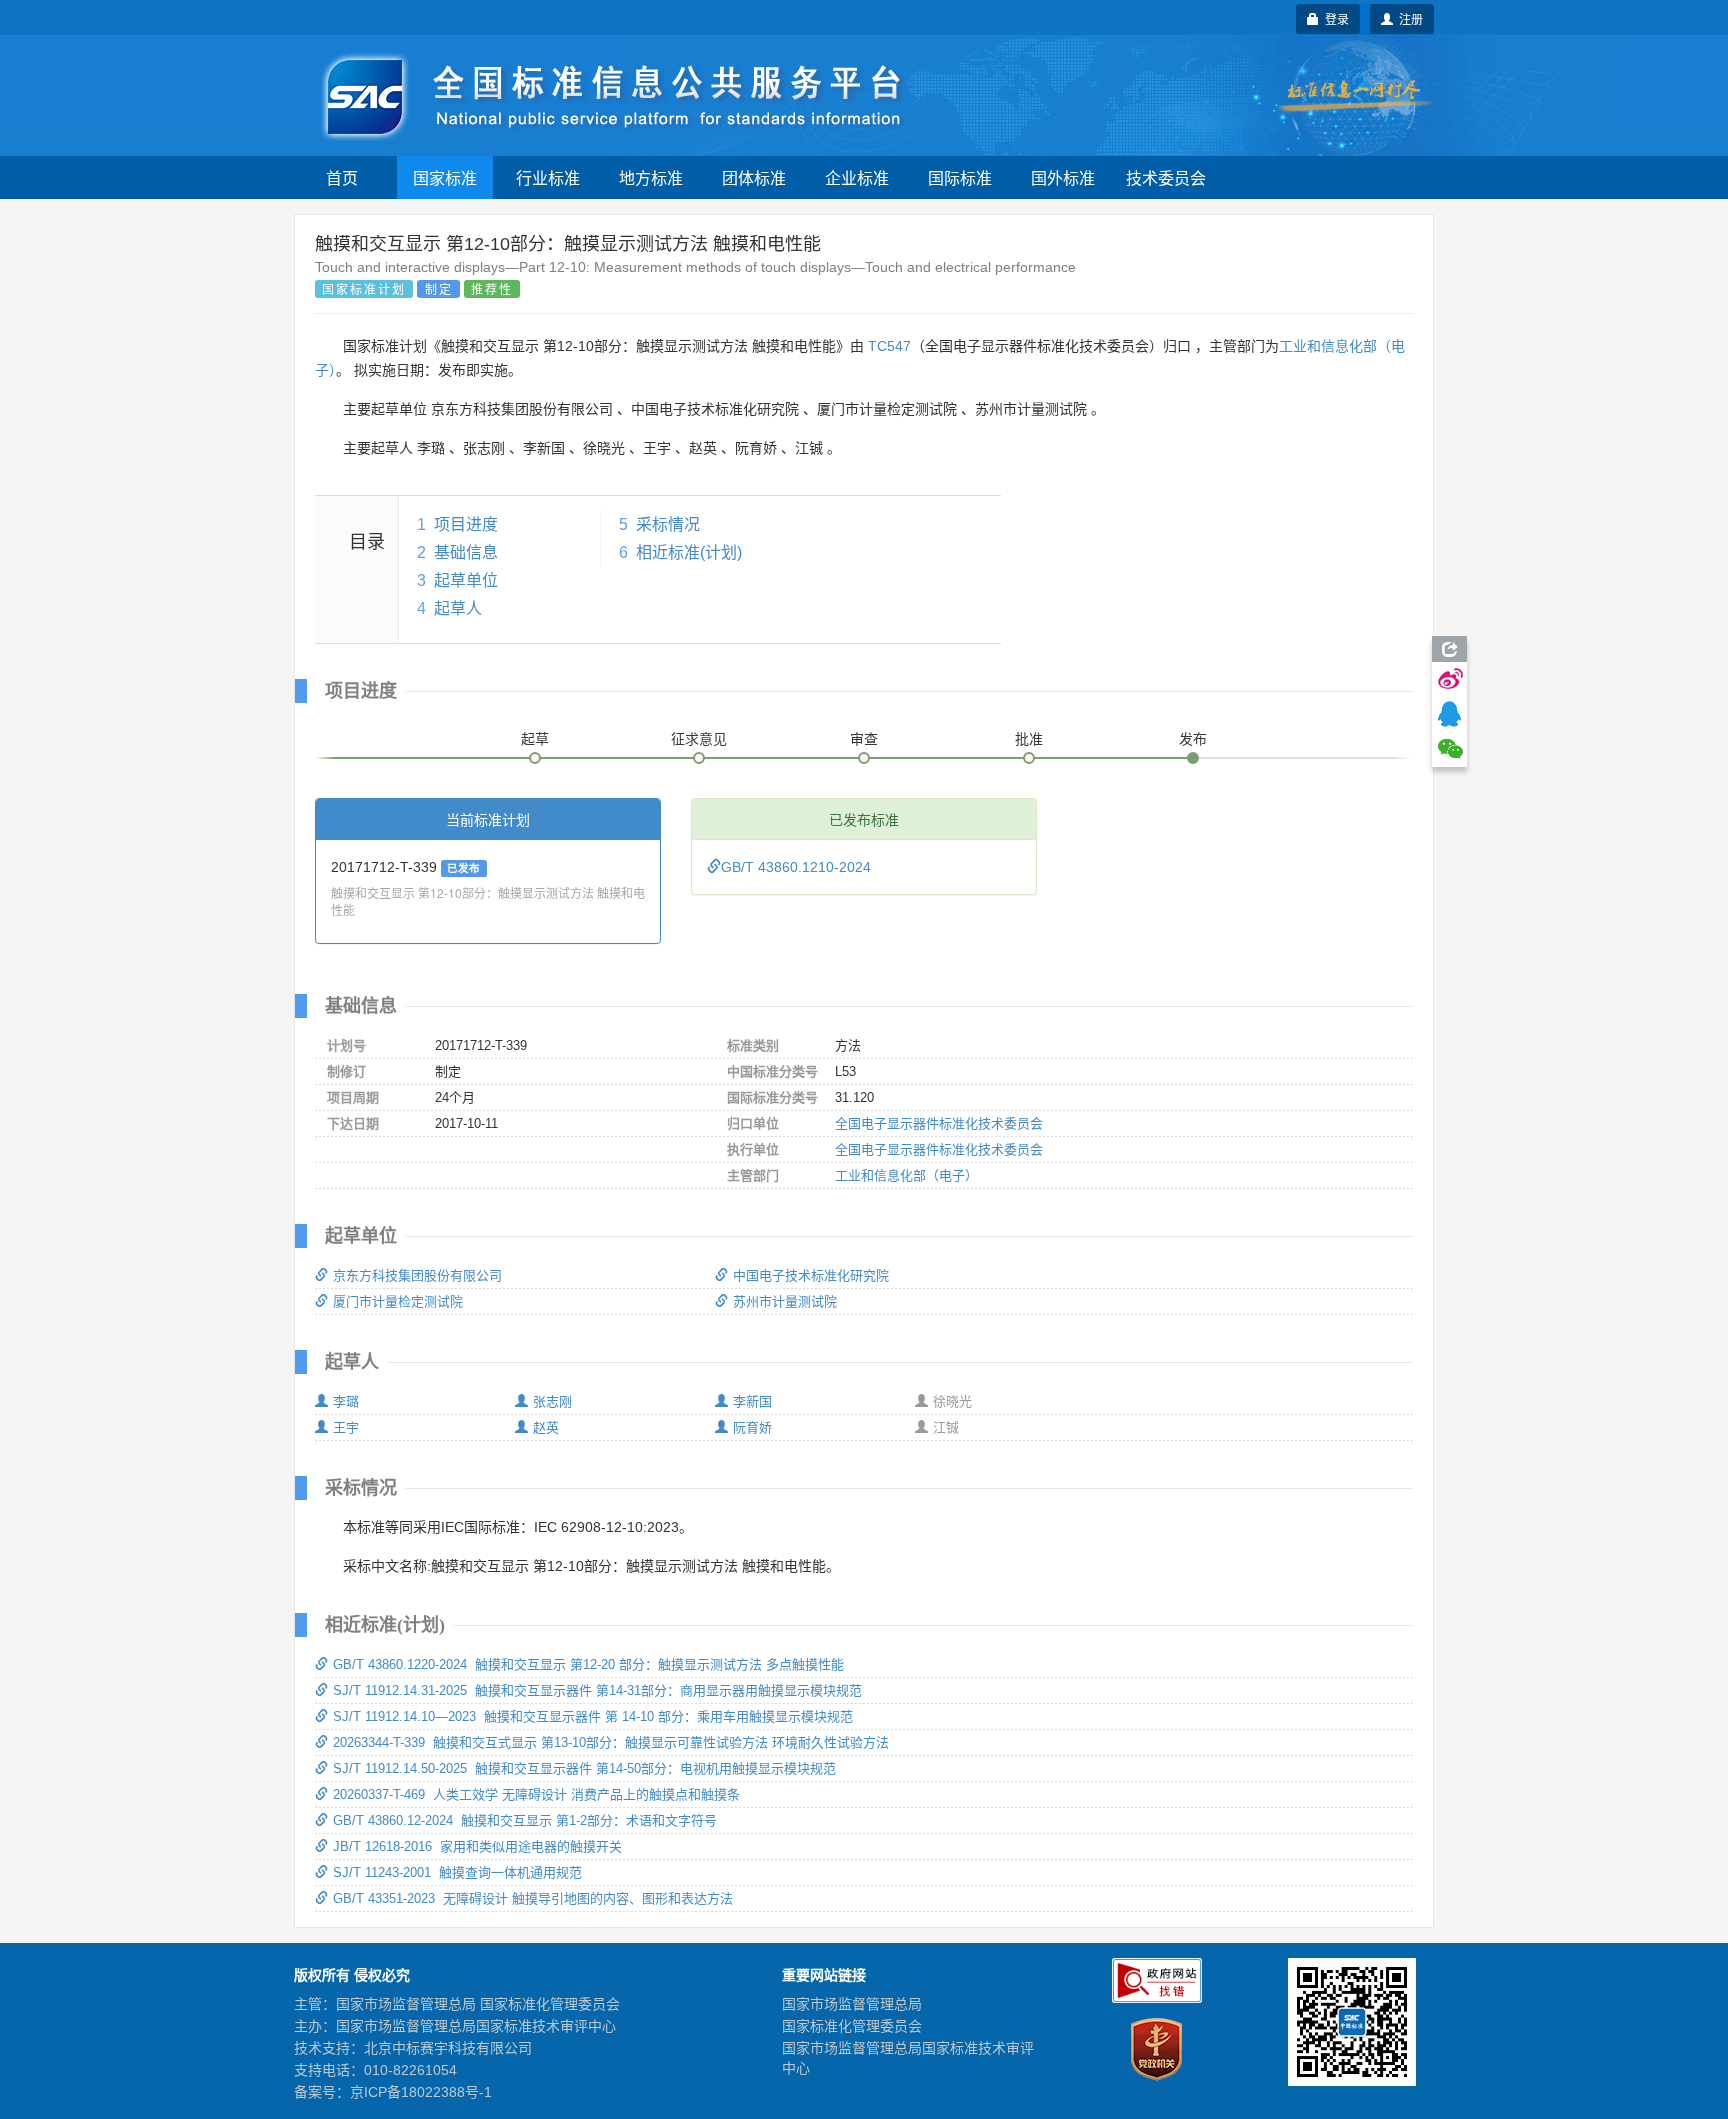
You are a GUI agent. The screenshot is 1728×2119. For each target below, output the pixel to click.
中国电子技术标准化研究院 (811, 1275)
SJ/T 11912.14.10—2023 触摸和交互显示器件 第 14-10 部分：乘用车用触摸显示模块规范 (593, 1716)
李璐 (346, 1401)
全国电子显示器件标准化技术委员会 (939, 1123)
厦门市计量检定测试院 (398, 1301)
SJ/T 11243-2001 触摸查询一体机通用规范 (457, 1872)
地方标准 (651, 177)
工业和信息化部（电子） (906, 1175)
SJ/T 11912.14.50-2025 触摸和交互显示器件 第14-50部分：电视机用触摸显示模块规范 (584, 1768)
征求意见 (699, 739)
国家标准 (445, 177)
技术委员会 (1166, 177)
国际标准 (960, 177)
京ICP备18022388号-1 (421, 2092)
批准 (1029, 739)
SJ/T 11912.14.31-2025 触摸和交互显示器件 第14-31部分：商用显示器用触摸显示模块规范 (597, 1690)
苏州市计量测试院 (785, 1301)
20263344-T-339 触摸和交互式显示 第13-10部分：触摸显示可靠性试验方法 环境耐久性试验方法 (611, 1742)
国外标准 (1063, 177)
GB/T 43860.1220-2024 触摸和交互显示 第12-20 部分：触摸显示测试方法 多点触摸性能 (588, 1664)
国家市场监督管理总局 (852, 2004)
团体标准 (754, 177)
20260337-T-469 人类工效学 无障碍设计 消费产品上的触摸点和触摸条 (536, 1794)
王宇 (346, 1427)
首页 (342, 177)
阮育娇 (752, 1427)
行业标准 (548, 177)
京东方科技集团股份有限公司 (417, 1275)
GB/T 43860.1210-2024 (796, 867)
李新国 (752, 1401)
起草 (535, 739)
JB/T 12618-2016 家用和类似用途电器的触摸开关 (477, 1846)
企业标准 (857, 177)
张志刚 (552, 1401)
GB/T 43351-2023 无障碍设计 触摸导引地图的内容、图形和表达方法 (533, 1898)
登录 (1334, 18)
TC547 (889, 346)
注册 (1408, 18)
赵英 (546, 1427)
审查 (864, 739)
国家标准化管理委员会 (852, 2026)
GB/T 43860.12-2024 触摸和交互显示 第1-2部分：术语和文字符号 (525, 1820)
